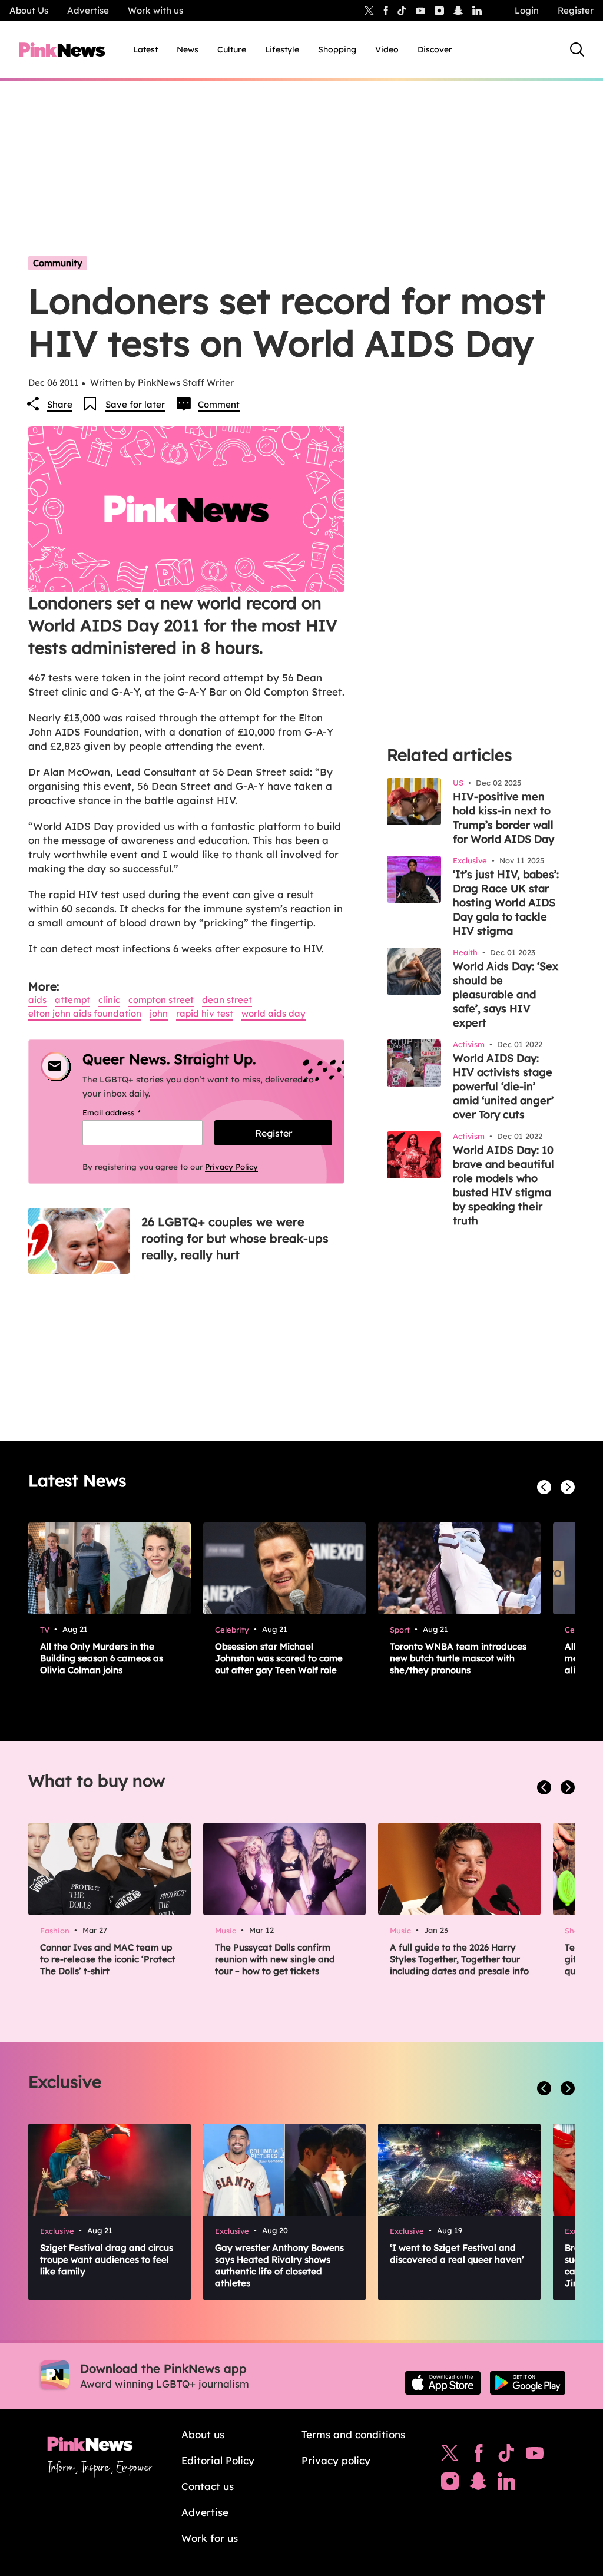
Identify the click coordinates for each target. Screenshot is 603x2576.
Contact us (208, 2486)
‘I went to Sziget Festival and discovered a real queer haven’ (457, 2254)
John (159, 1013)
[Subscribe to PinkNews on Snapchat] (478, 2484)
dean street (227, 1000)
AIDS (37, 1000)
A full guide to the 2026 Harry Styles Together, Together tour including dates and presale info (459, 1959)
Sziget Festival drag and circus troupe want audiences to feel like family (107, 2259)
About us (203, 2434)
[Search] (577, 49)
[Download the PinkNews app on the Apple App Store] (443, 2383)
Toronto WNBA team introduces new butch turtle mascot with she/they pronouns (458, 1658)
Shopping (337, 49)
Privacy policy (336, 2460)
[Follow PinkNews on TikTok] (506, 2456)
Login (527, 10)
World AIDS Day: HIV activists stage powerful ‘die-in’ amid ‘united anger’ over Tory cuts (503, 1086)
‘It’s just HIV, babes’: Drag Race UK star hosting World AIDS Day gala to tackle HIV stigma (506, 903)
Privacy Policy (231, 1167)
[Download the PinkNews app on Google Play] (528, 2383)
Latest (145, 49)
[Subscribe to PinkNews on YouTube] (535, 2456)
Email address (126, 1112)
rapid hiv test (205, 1013)
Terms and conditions (353, 2434)
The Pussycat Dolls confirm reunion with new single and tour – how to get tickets (275, 1959)
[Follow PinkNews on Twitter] (450, 2456)
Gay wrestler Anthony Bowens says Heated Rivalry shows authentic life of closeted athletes (279, 2265)
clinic (109, 1000)
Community (58, 263)
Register (576, 10)
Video (387, 49)
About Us (29, 10)
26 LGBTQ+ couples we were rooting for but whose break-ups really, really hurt (235, 1238)
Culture (232, 49)
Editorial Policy (218, 2460)
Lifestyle (282, 49)
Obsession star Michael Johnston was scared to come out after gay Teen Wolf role (279, 1658)
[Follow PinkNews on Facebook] (478, 2456)
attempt (72, 1000)
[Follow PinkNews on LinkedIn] (477, 11)
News (188, 49)
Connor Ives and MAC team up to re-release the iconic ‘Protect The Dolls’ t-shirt (108, 1959)
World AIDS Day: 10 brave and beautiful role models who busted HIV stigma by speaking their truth (503, 1185)
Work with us (155, 10)
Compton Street (161, 1000)
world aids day (274, 1013)
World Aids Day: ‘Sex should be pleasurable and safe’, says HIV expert (506, 994)
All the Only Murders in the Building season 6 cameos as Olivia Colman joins (102, 1658)
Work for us (210, 2538)
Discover (435, 49)
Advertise (88, 10)
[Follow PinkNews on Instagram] (450, 2484)
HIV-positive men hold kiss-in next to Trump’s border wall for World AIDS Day (503, 818)
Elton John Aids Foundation (85, 1013)
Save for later (135, 404)
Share (60, 404)
